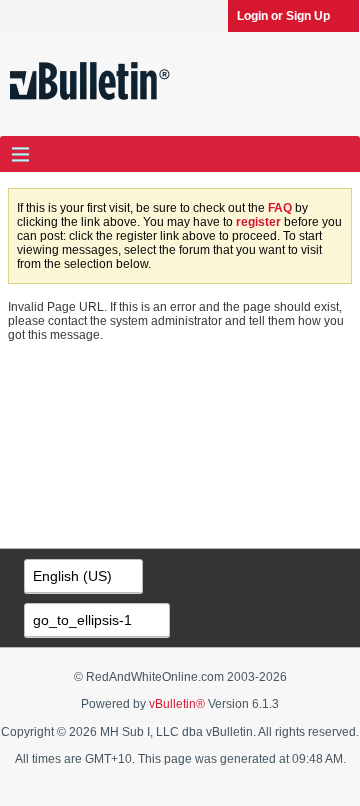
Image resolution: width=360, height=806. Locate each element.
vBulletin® (177, 704)
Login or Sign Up (283, 16)
